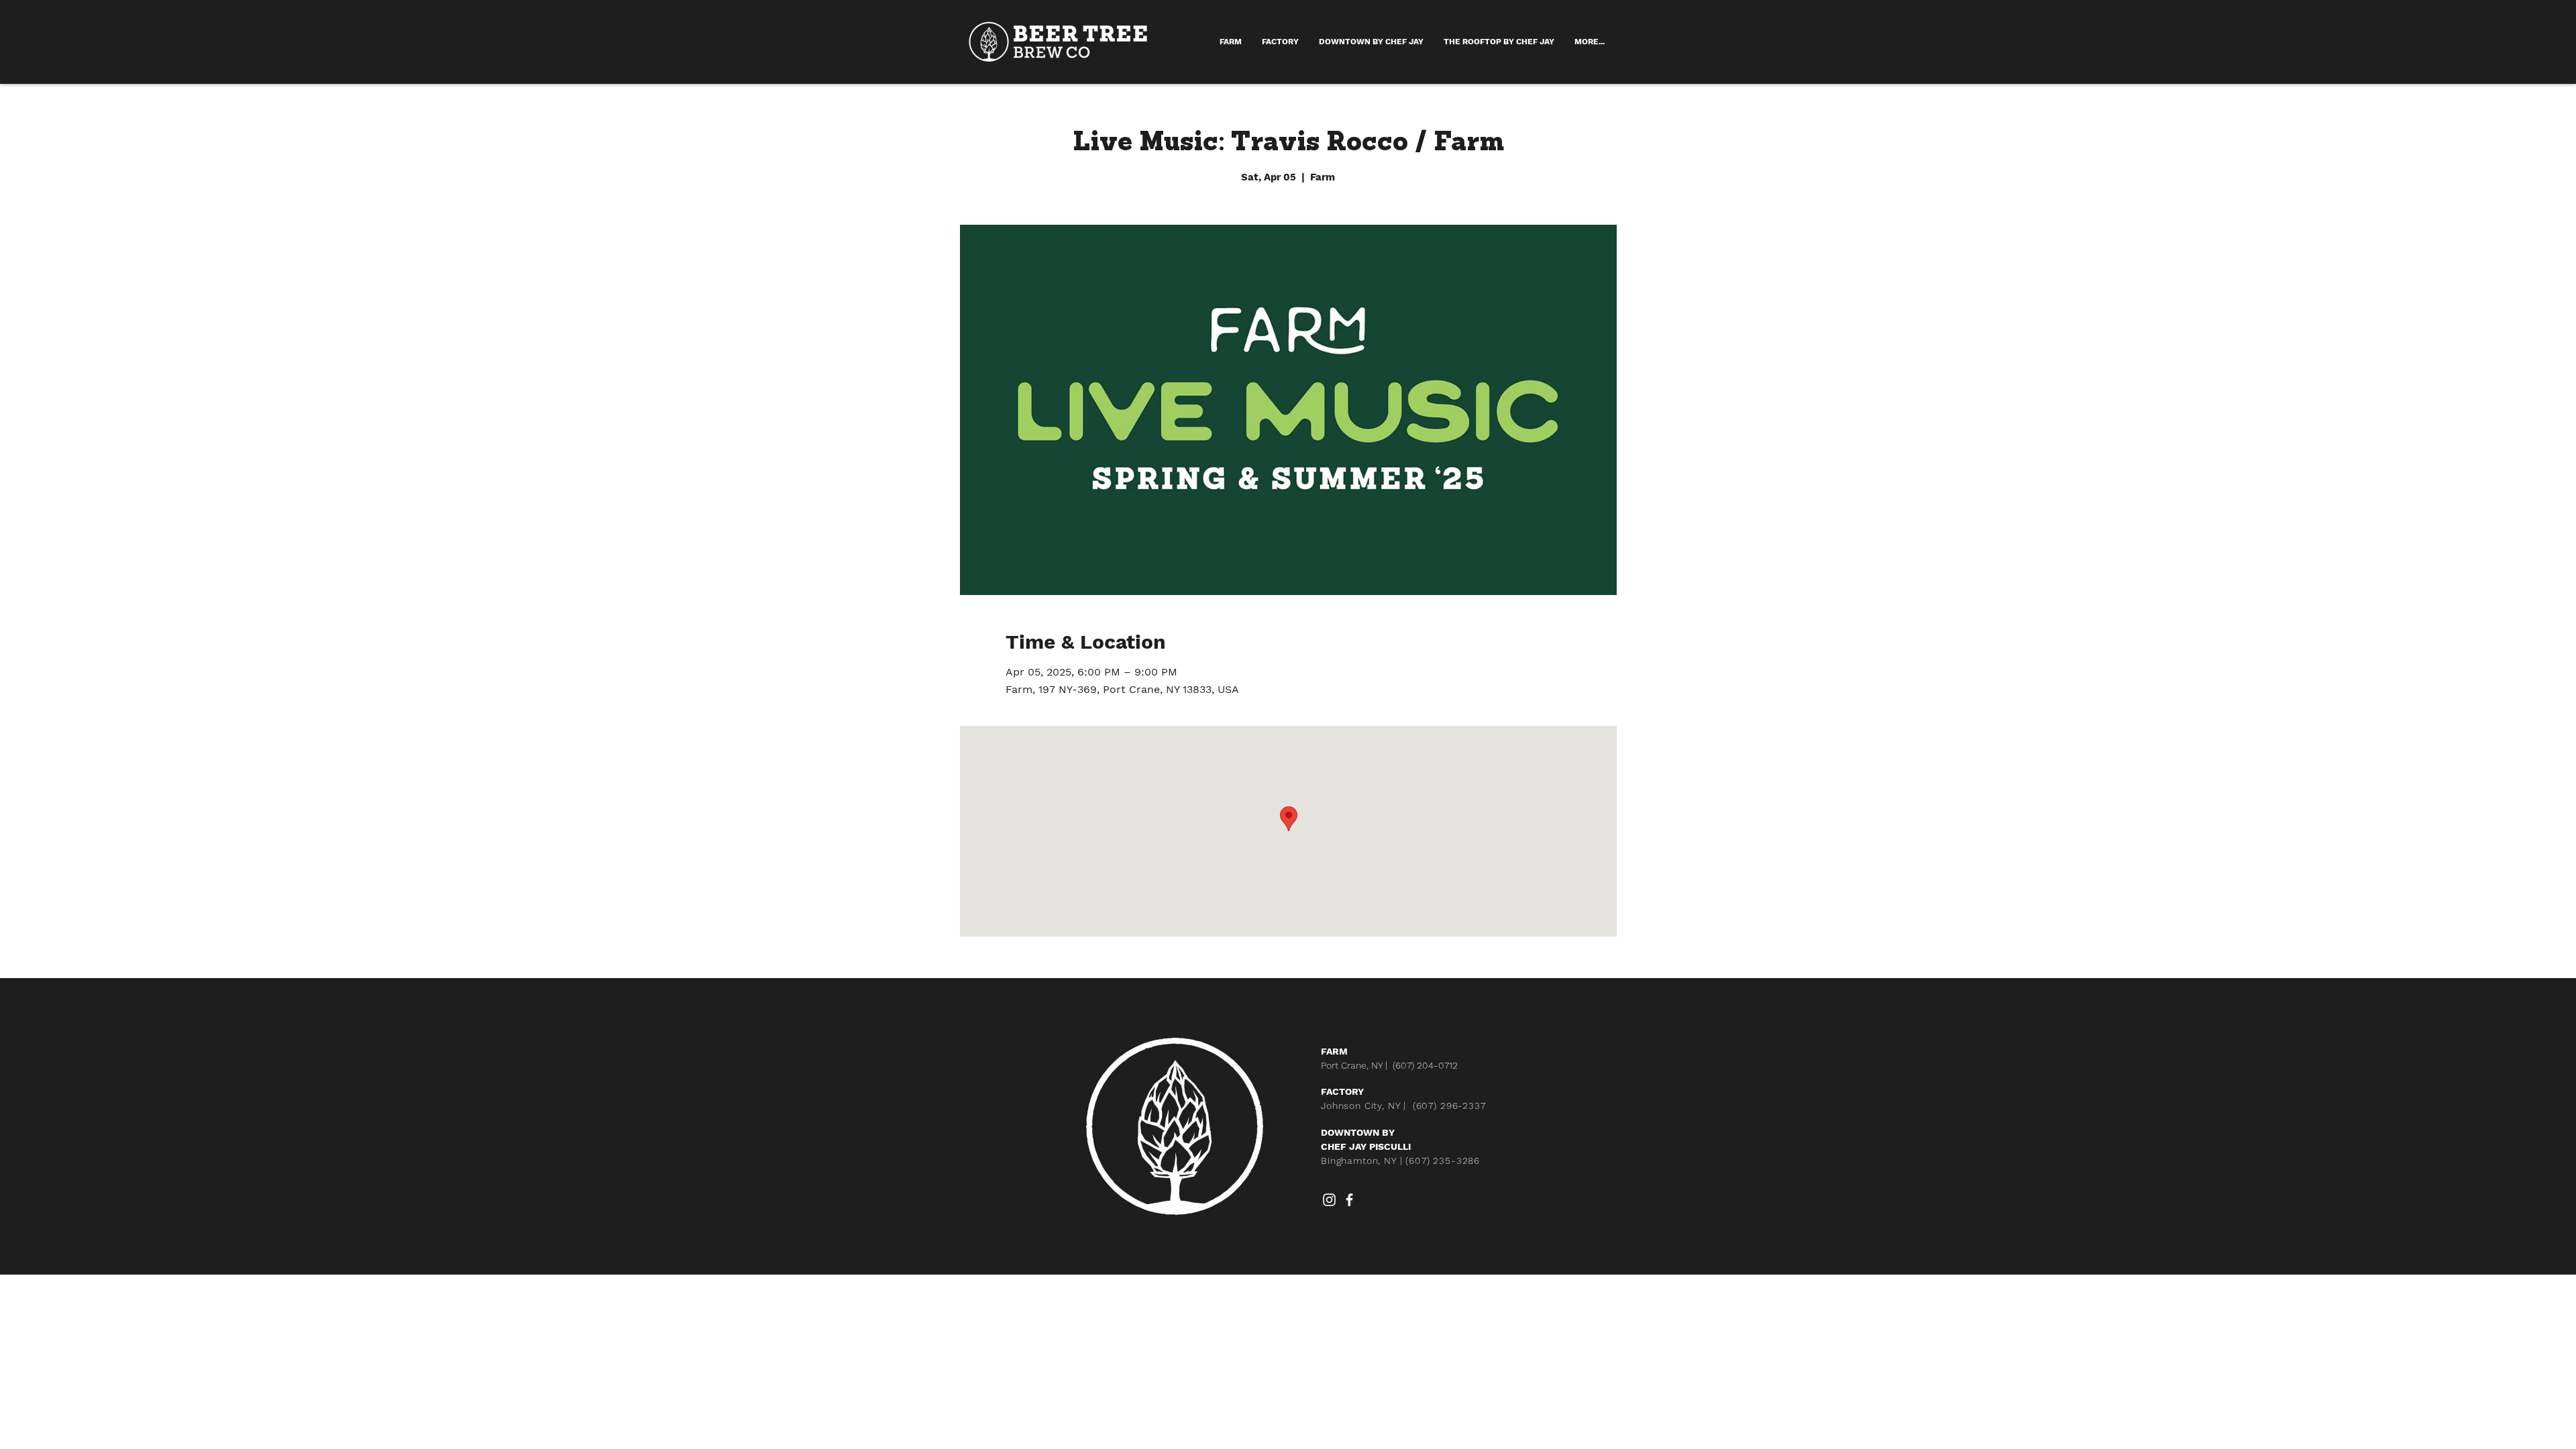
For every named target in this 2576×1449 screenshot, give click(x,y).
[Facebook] (1349, 1200)
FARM (1334, 1051)
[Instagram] (1329, 1200)
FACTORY (1342, 1091)
